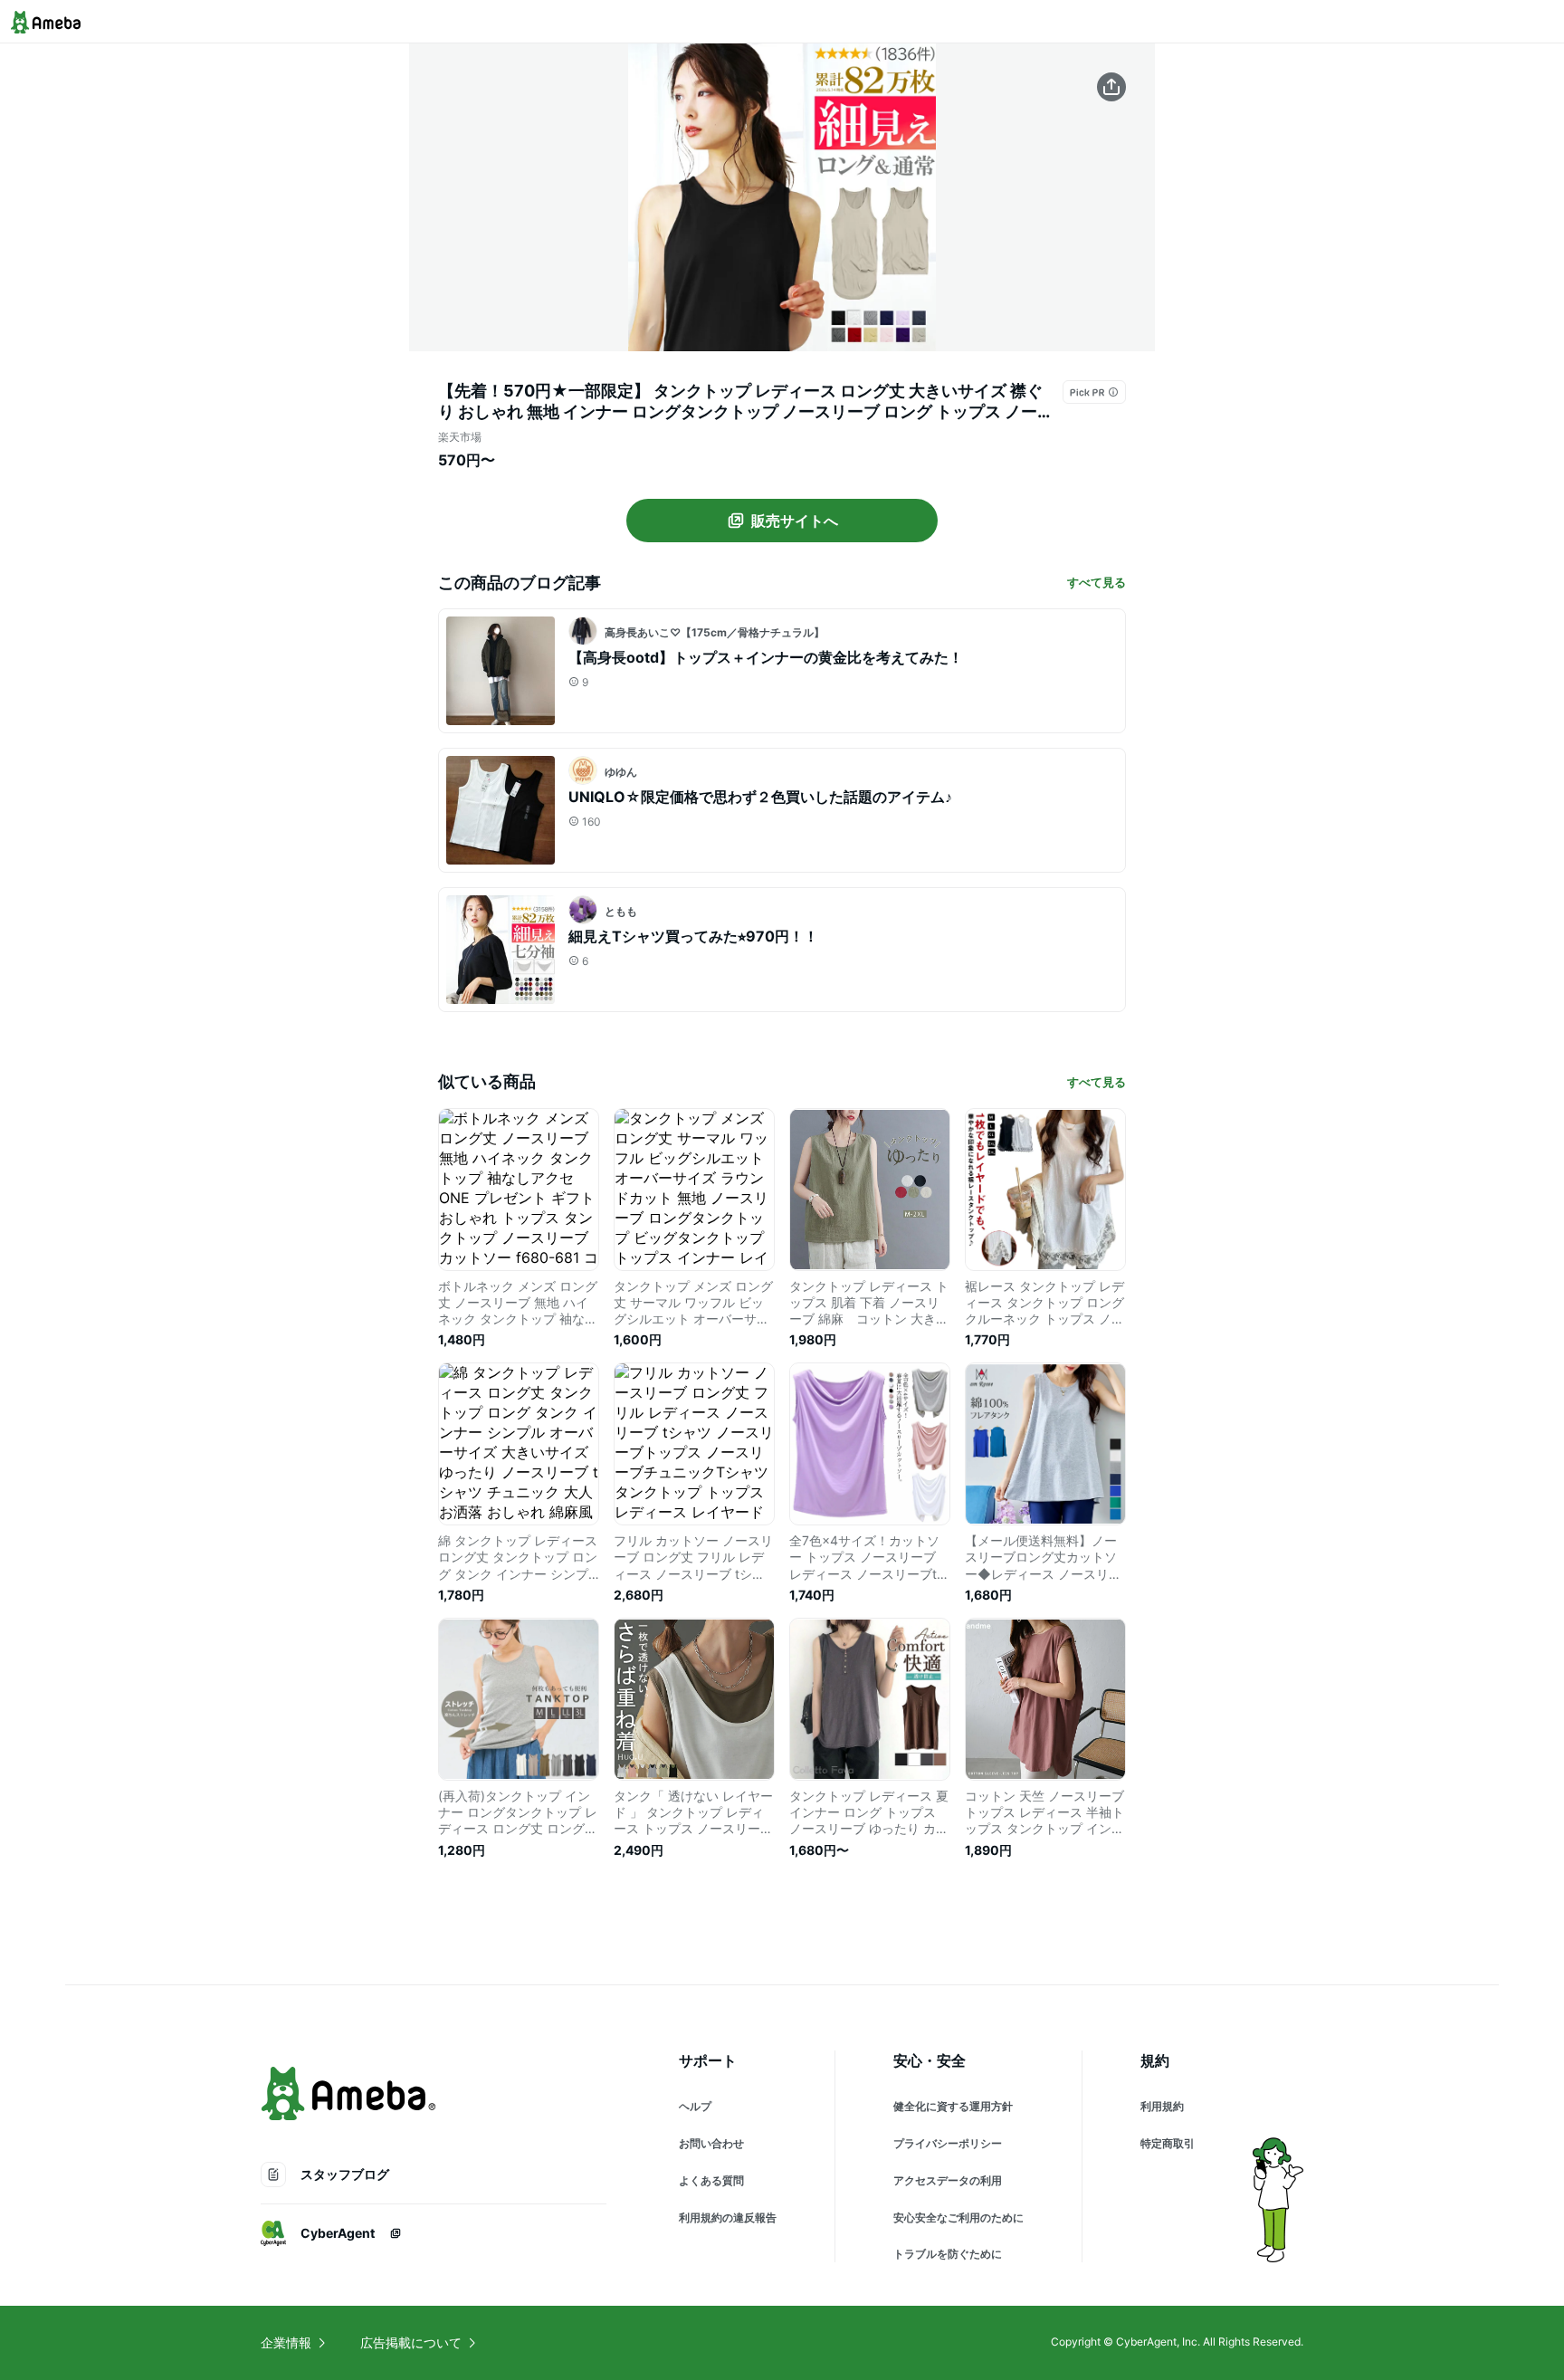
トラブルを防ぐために (948, 2254)
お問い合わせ (711, 2143)
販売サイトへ (795, 521)
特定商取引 (1168, 2143)
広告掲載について (411, 2342)
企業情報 (286, 2342)
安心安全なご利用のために (958, 2218)
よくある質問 (711, 2180)
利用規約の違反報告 (728, 2218)
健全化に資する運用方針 (953, 2106)
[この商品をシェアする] (1111, 87)
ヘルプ (695, 2106)
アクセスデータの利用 (948, 2180)
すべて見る (1097, 582)
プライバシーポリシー (948, 2143)
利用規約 (1162, 2106)
